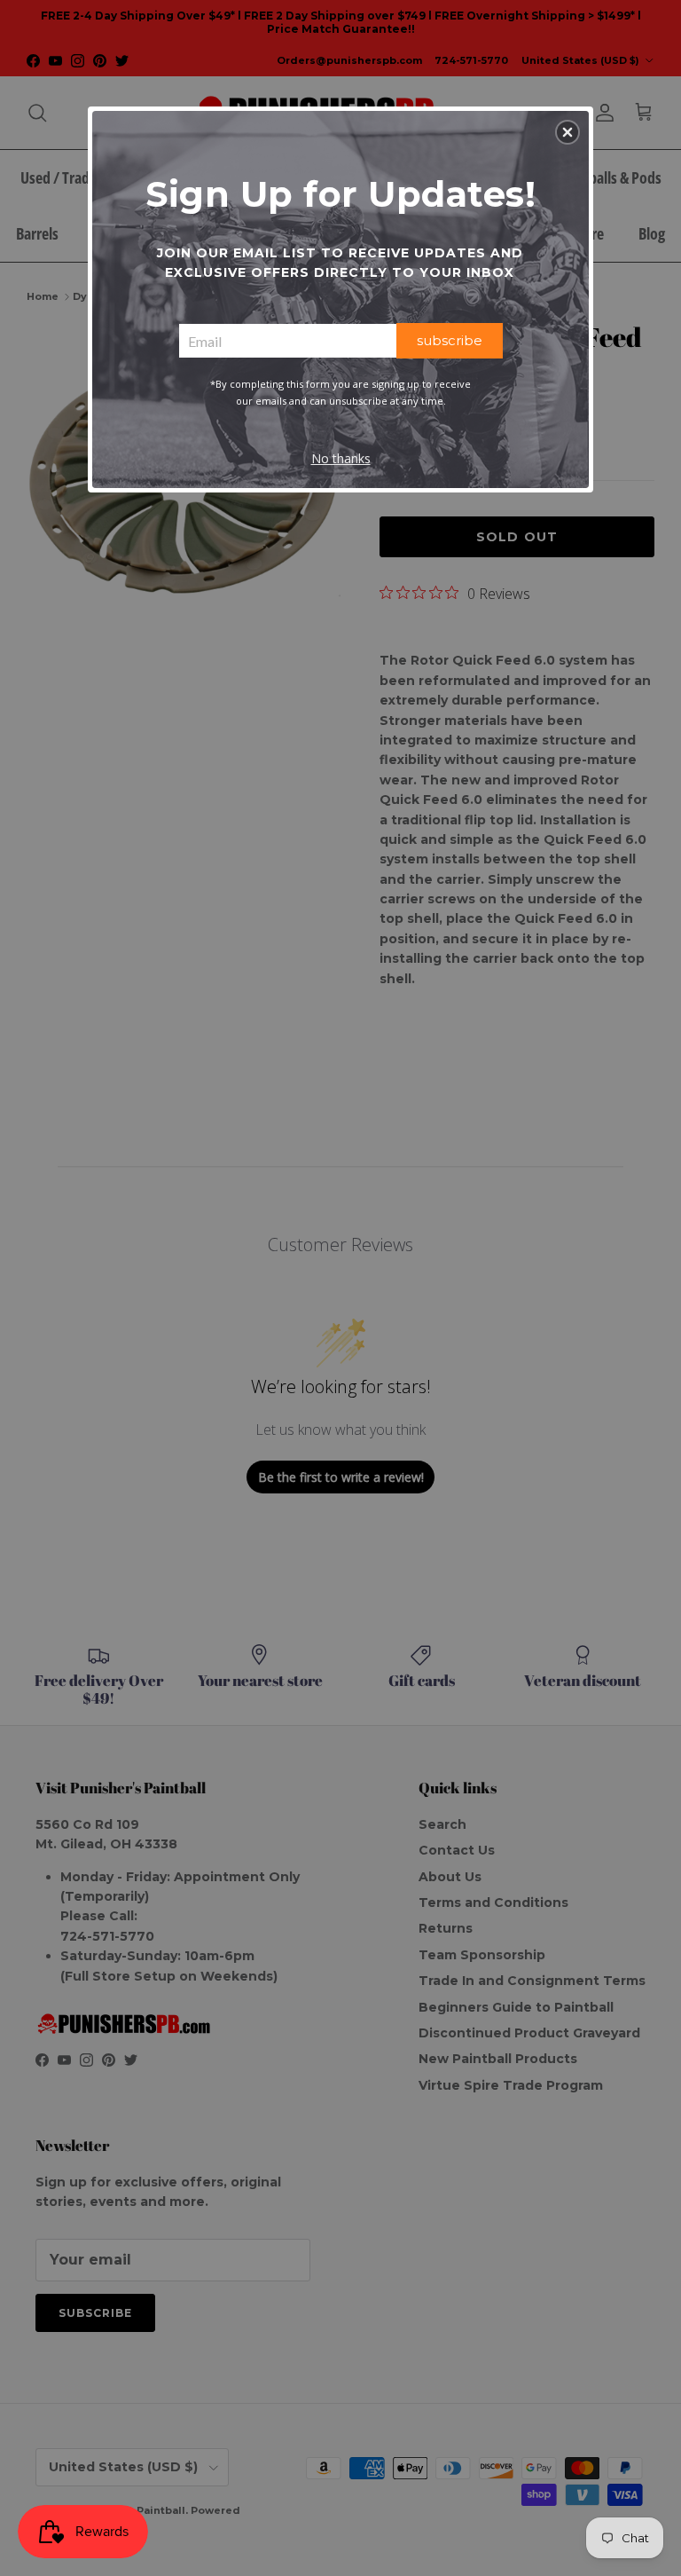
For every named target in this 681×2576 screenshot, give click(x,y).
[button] (567, 132)
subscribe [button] (450, 340)
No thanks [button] (341, 458)
